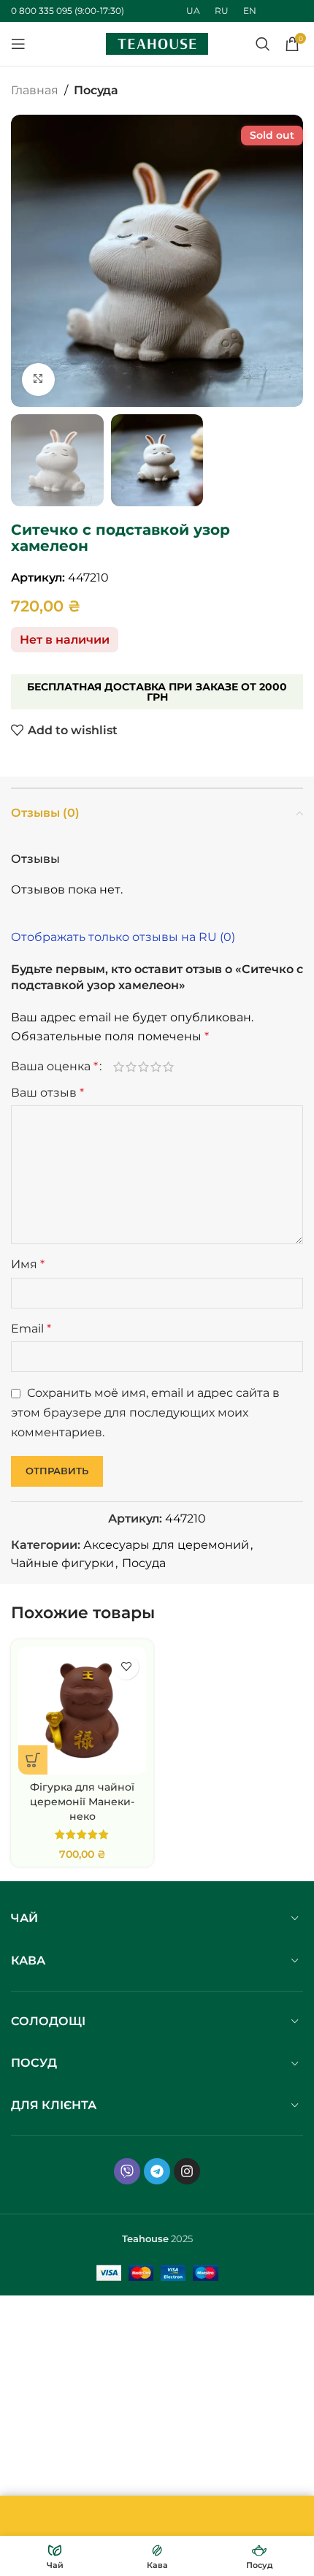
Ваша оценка (54, 1067)
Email (31, 1329)
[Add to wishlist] (126, 1667)
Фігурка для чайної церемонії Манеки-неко (82, 1802)
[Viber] (127, 2171)
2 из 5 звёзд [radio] (131, 1067)
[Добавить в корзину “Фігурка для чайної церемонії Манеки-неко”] (33, 1760)
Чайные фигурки (62, 1563)
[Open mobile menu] (18, 44)
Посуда (96, 90)
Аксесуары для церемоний (166, 1545)
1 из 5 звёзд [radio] (119, 1067)
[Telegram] (157, 2171)
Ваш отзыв (47, 1093)
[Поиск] (263, 44)
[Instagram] (187, 2171)
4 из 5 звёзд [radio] (156, 1067)
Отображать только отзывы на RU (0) (123, 937)
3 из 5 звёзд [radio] (143, 1067)
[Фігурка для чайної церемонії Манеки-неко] (82, 1711)
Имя (28, 1264)
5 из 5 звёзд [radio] (168, 1067)
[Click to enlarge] (38, 380)
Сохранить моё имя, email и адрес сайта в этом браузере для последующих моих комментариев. (145, 1412)
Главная (35, 90)
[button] (26, 261)
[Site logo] (157, 43)
